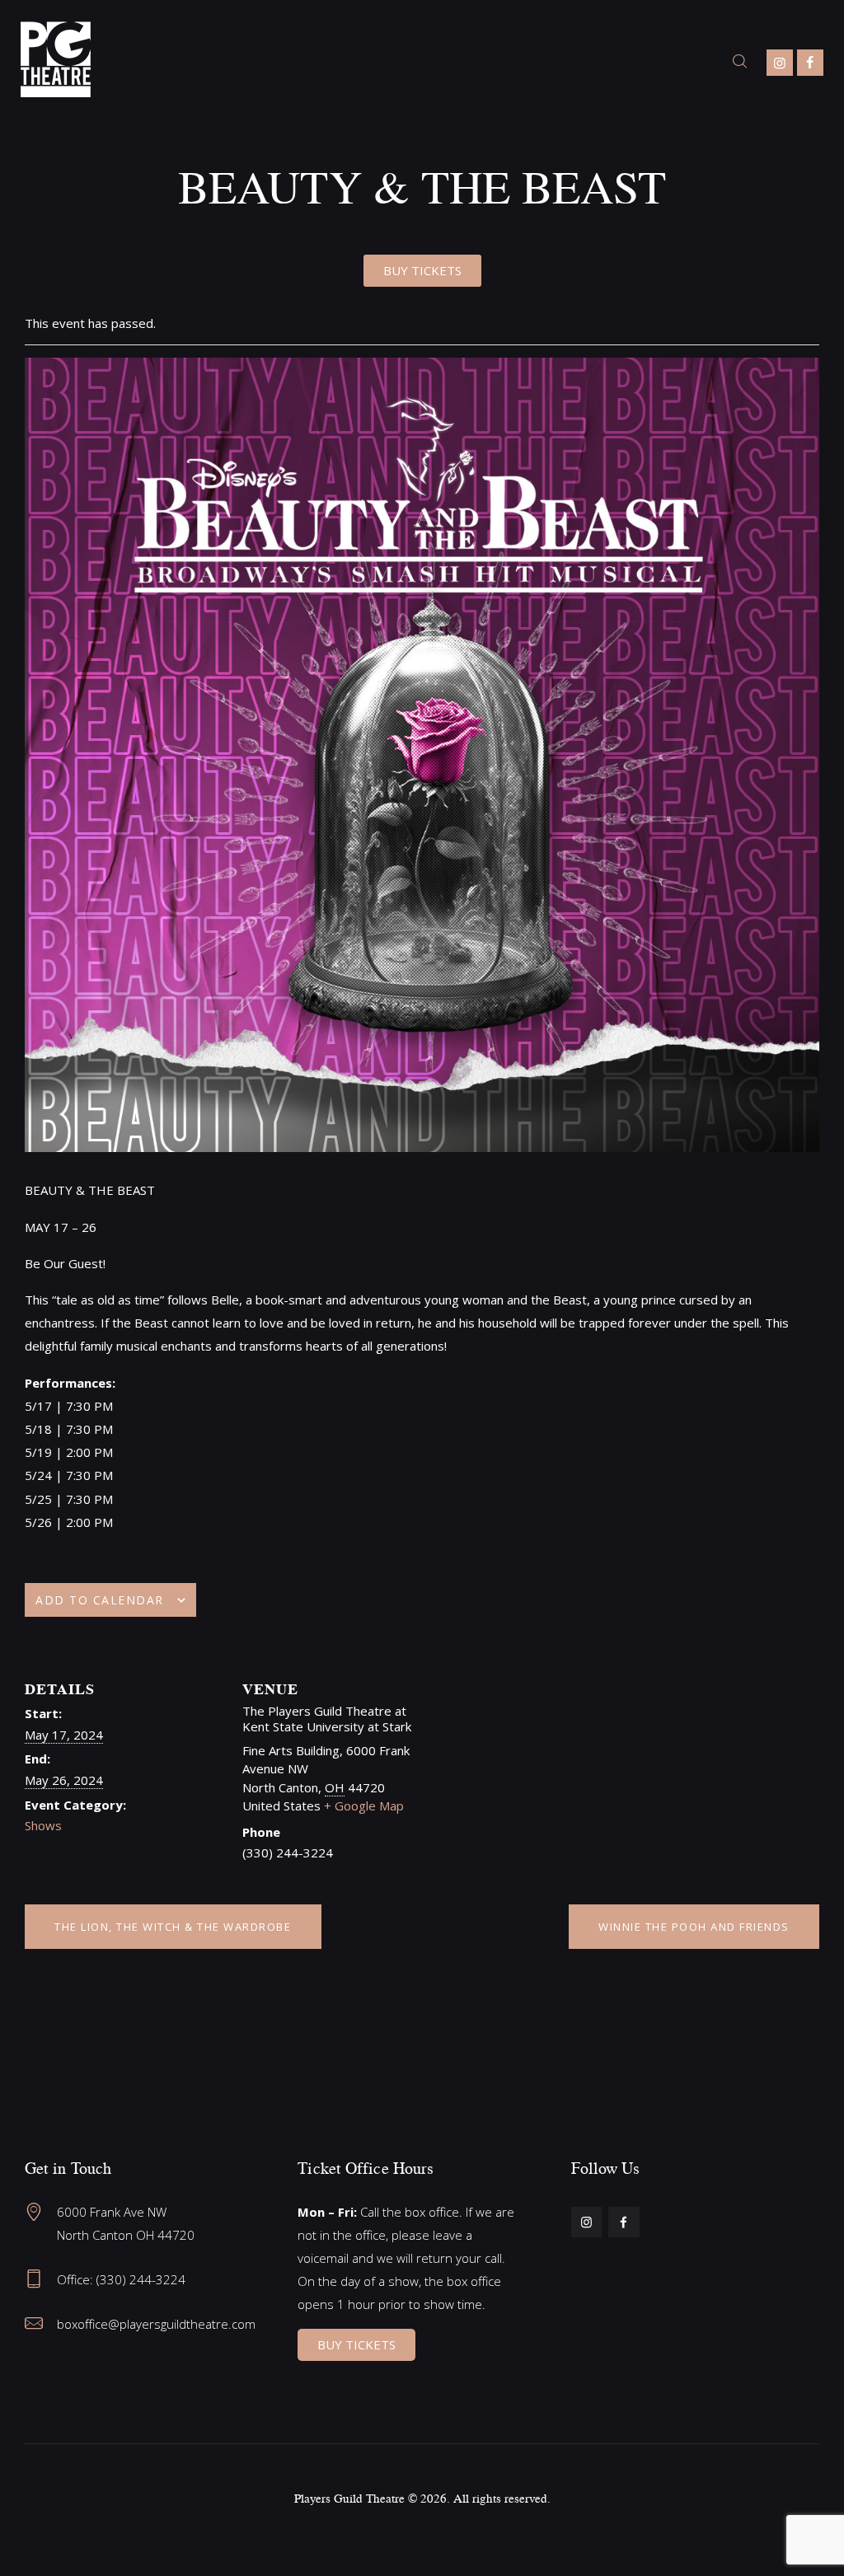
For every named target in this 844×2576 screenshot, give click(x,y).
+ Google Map (364, 1806)
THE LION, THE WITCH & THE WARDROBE (173, 1927)
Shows (43, 1825)
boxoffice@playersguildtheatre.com (156, 2324)
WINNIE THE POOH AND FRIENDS (694, 1927)
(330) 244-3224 (141, 2279)
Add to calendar (100, 1600)
